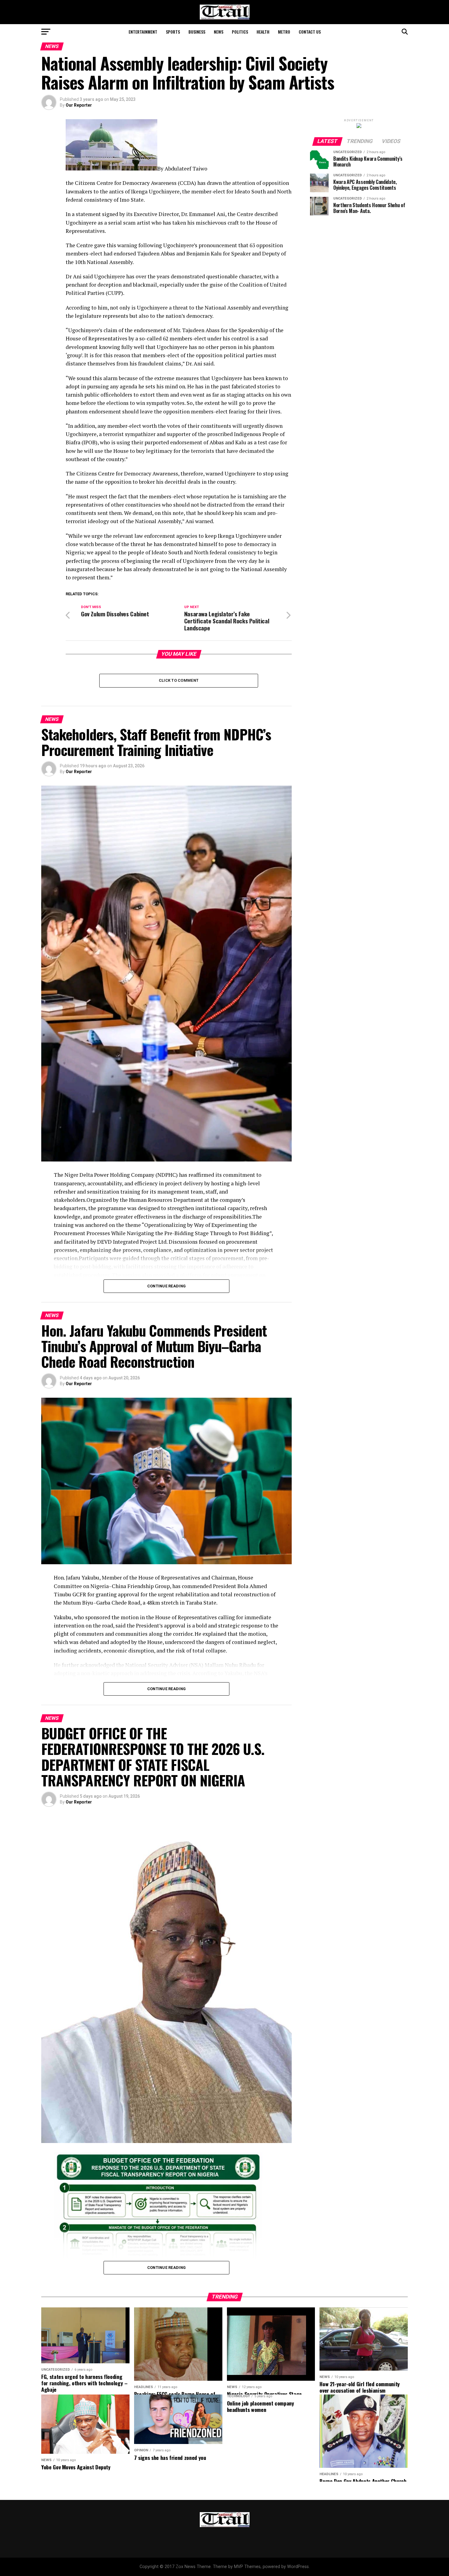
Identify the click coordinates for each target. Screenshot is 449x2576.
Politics (240, 32)
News (219, 32)
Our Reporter (79, 105)
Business (197, 32)
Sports (173, 32)
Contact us (310, 32)
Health (263, 32)
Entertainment (143, 32)
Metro (284, 32)
